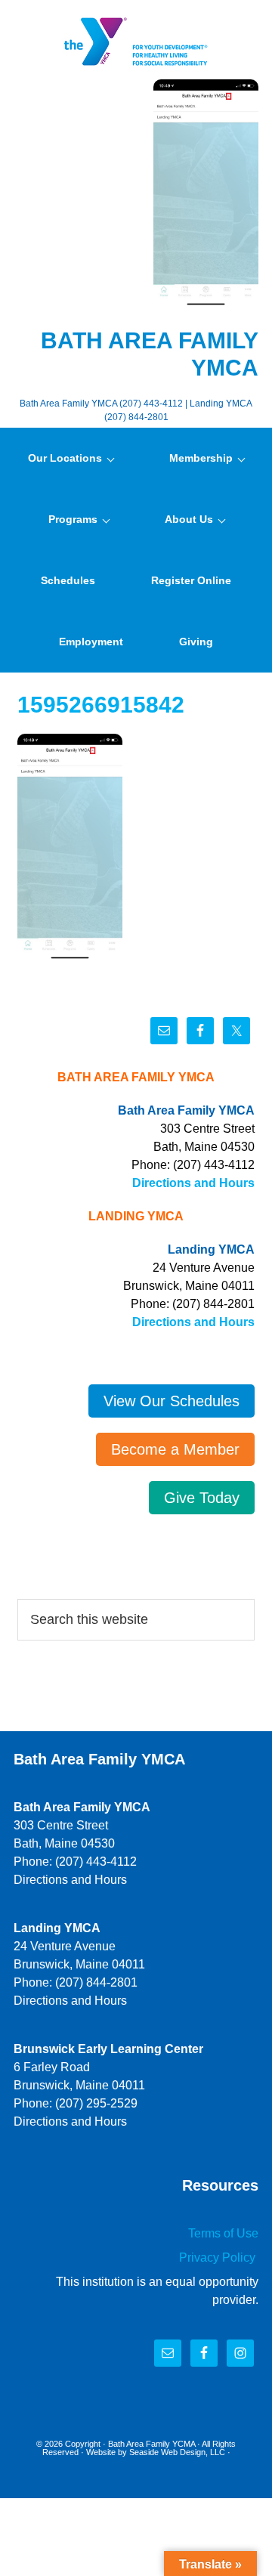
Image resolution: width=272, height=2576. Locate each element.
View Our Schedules (172, 1401)
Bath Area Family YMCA (136, 42)
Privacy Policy (219, 2257)
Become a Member (175, 1449)
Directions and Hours (193, 1183)
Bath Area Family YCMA (151, 2444)
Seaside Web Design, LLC (177, 2452)
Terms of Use (223, 2233)
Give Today (202, 1498)
